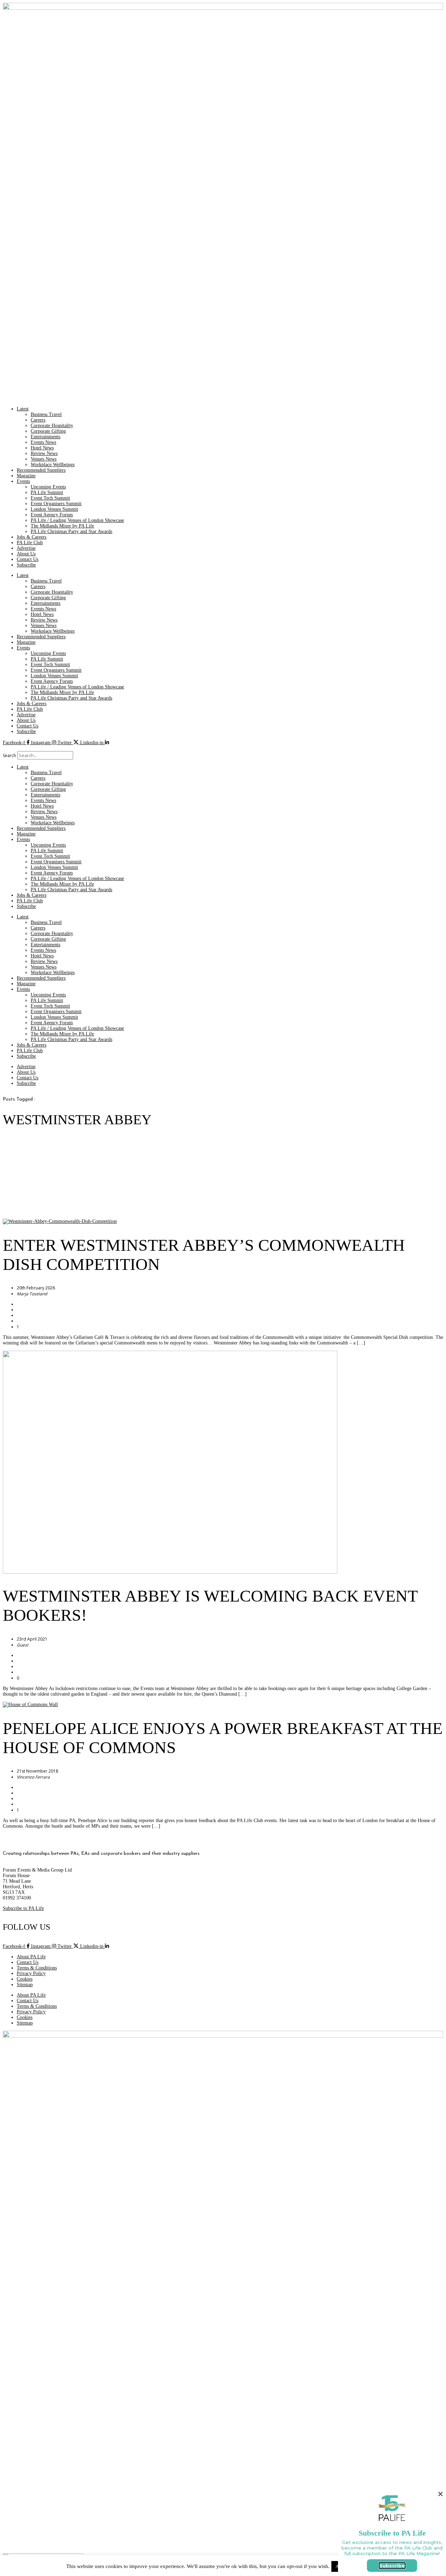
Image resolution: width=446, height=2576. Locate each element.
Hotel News (42, 448)
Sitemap (25, 1985)
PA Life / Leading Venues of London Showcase (77, 520)
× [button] (440, 2494)
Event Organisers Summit (56, 504)
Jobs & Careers (32, 537)
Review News (44, 453)
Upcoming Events (48, 487)
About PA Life (31, 1957)
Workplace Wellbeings (53, 465)
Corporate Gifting (48, 431)
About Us (26, 554)
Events (23, 481)
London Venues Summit (54, 509)
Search (9, 755)
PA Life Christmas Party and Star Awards (71, 531)
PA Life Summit (47, 492)
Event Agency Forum (52, 515)
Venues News (44, 459)
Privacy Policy (31, 1973)
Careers (38, 420)
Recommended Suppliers (41, 470)
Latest (23, 409)
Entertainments (45, 437)
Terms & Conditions (37, 1968)
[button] (223, 748)
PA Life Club (30, 543)
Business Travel (46, 414)
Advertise (26, 548)
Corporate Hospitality (52, 426)
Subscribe (26, 565)
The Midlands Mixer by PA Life (62, 526)
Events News (43, 442)
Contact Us (28, 559)
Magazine (26, 476)
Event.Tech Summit (50, 498)
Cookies (25, 1979)
